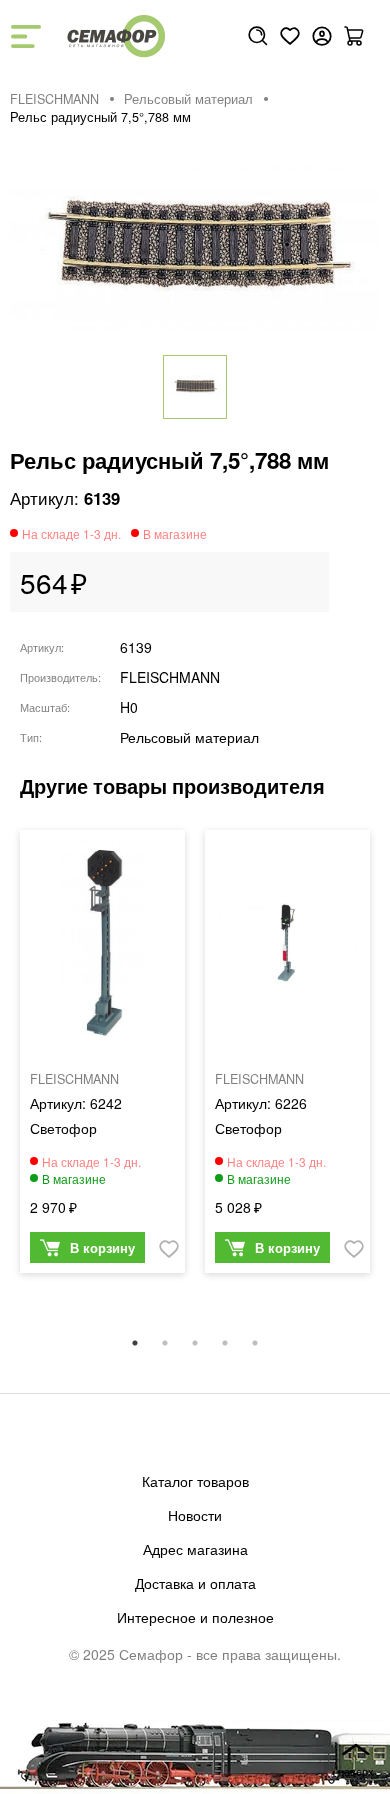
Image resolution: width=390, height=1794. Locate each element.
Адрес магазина (195, 1549)
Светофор (63, 1128)
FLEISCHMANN (54, 99)
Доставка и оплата (195, 1583)
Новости (195, 1515)
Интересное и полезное (195, 1617)
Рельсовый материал (188, 99)
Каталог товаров (195, 1481)
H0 (129, 707)
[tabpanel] (102, 1056)
